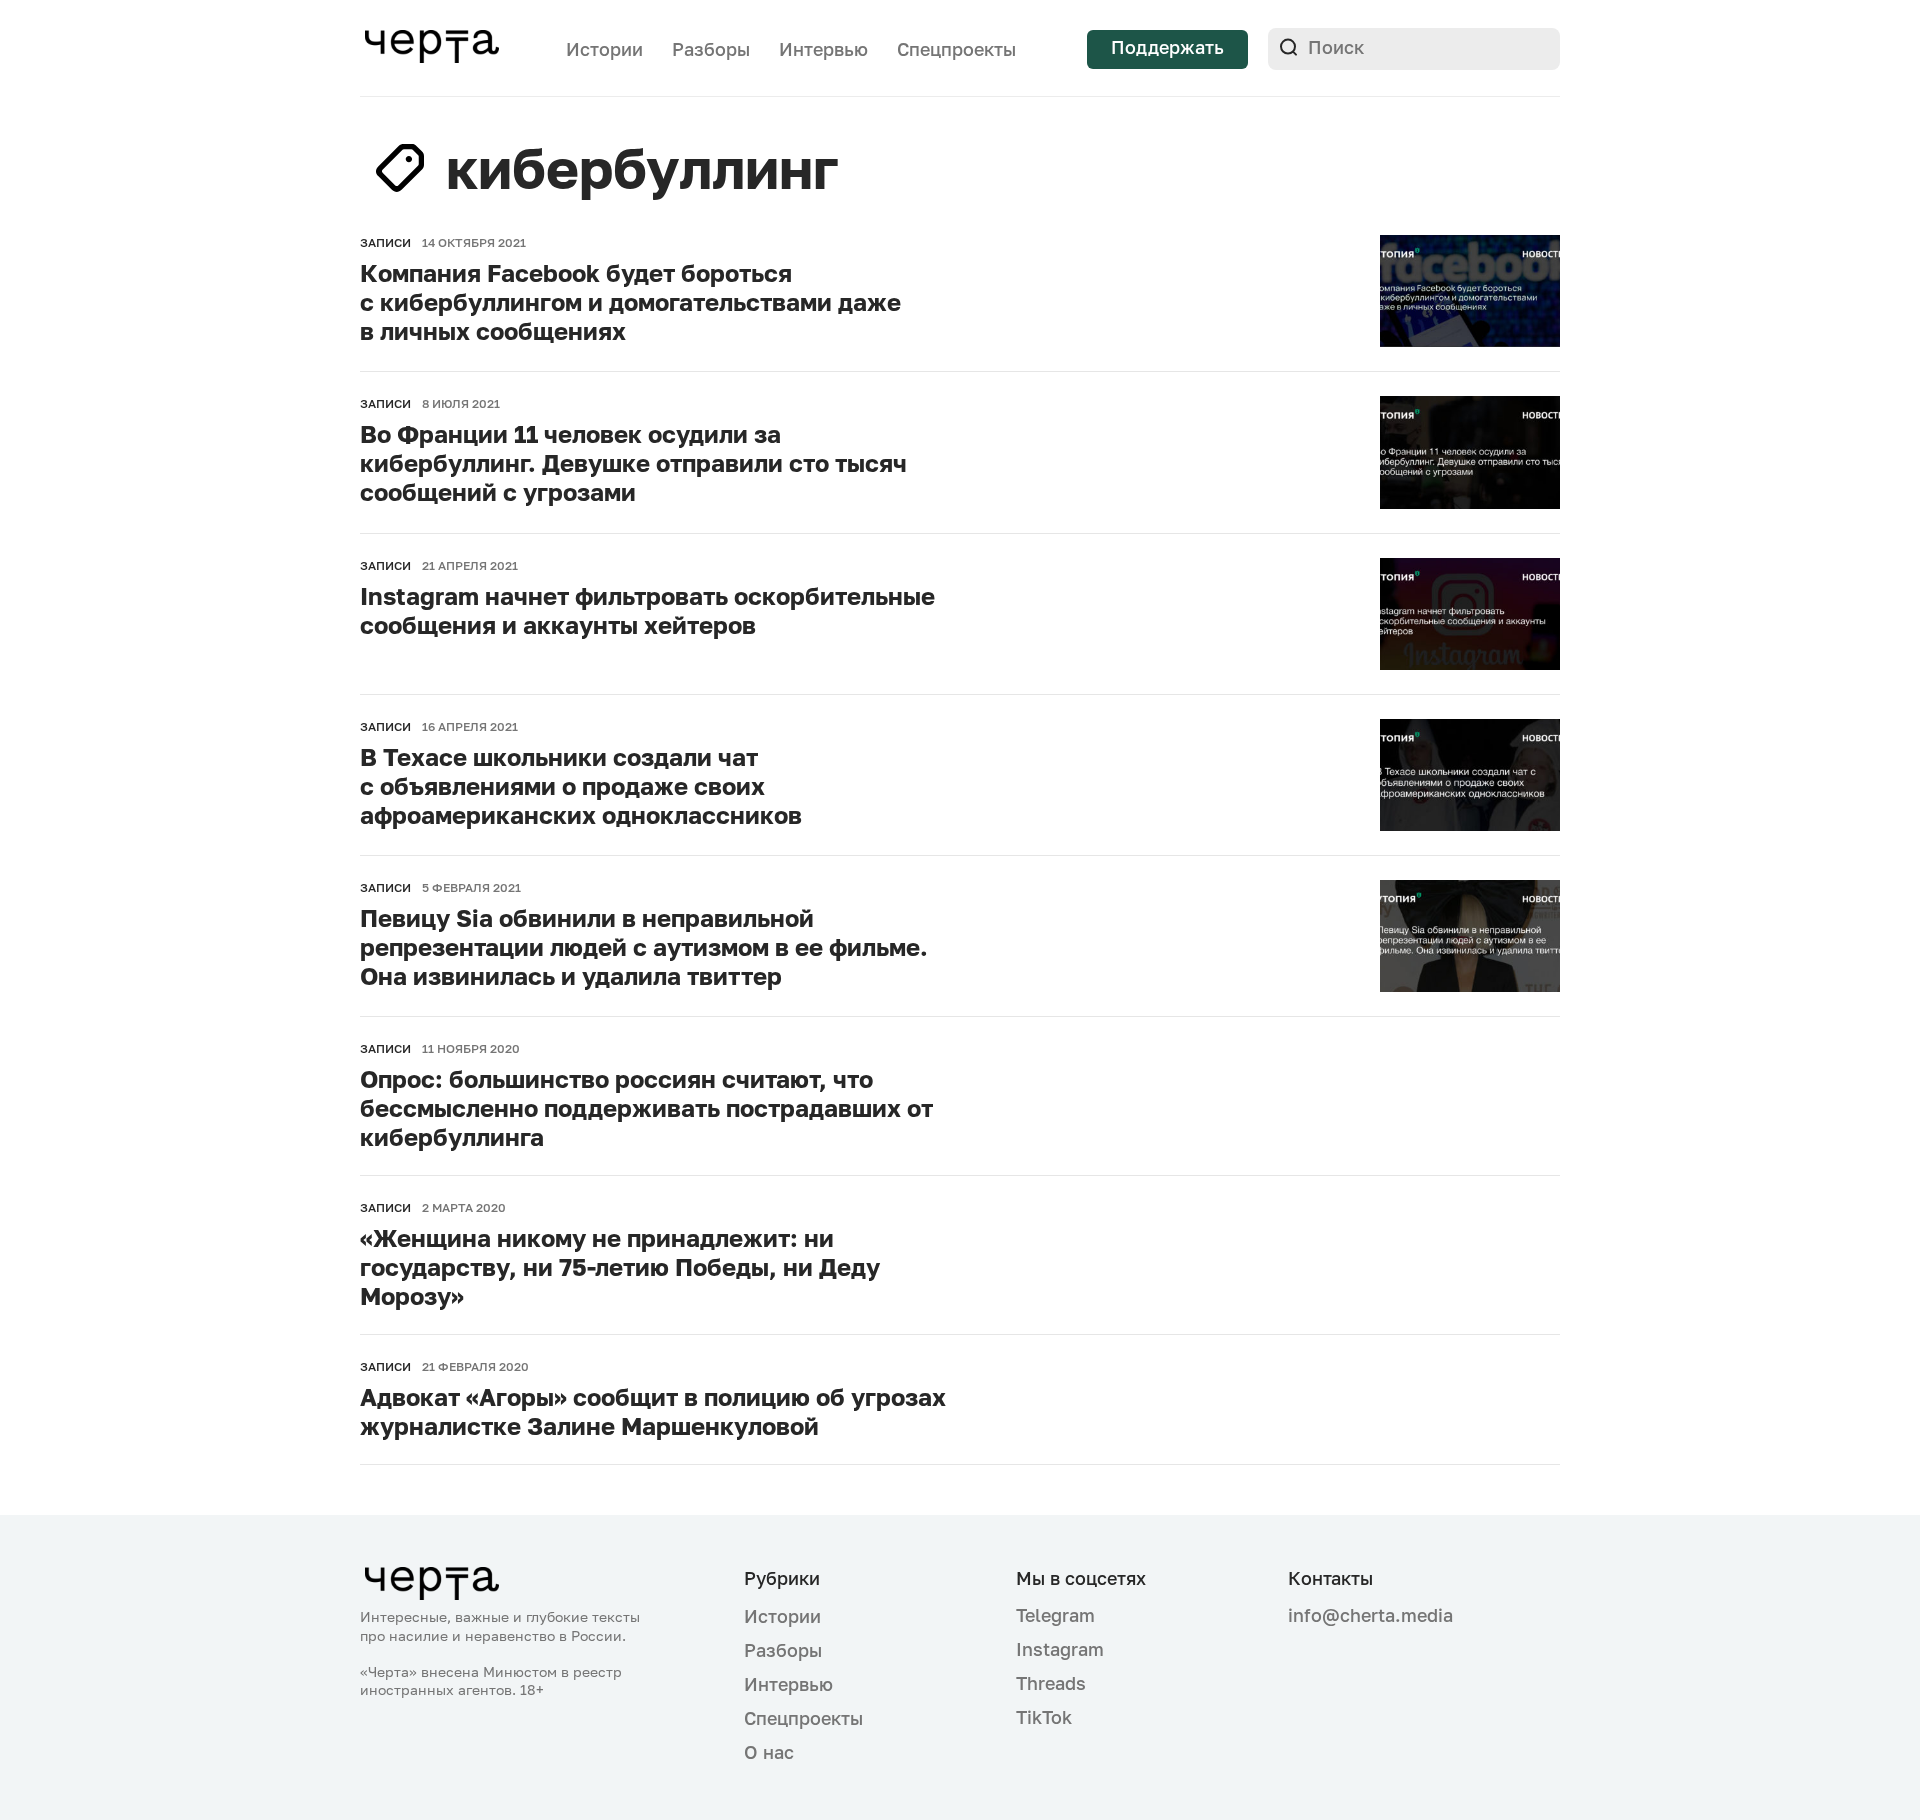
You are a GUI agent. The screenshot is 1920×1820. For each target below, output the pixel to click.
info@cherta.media (1370, 1615)
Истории (604, 49)
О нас (769, 1752)
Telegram (1055, 1615)
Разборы (711, 49)
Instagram (1060, 1649)
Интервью (823, 49)
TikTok (1044, 1717)
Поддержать (1167, 47)
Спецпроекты (956, 49)
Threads (1051, 1683)
